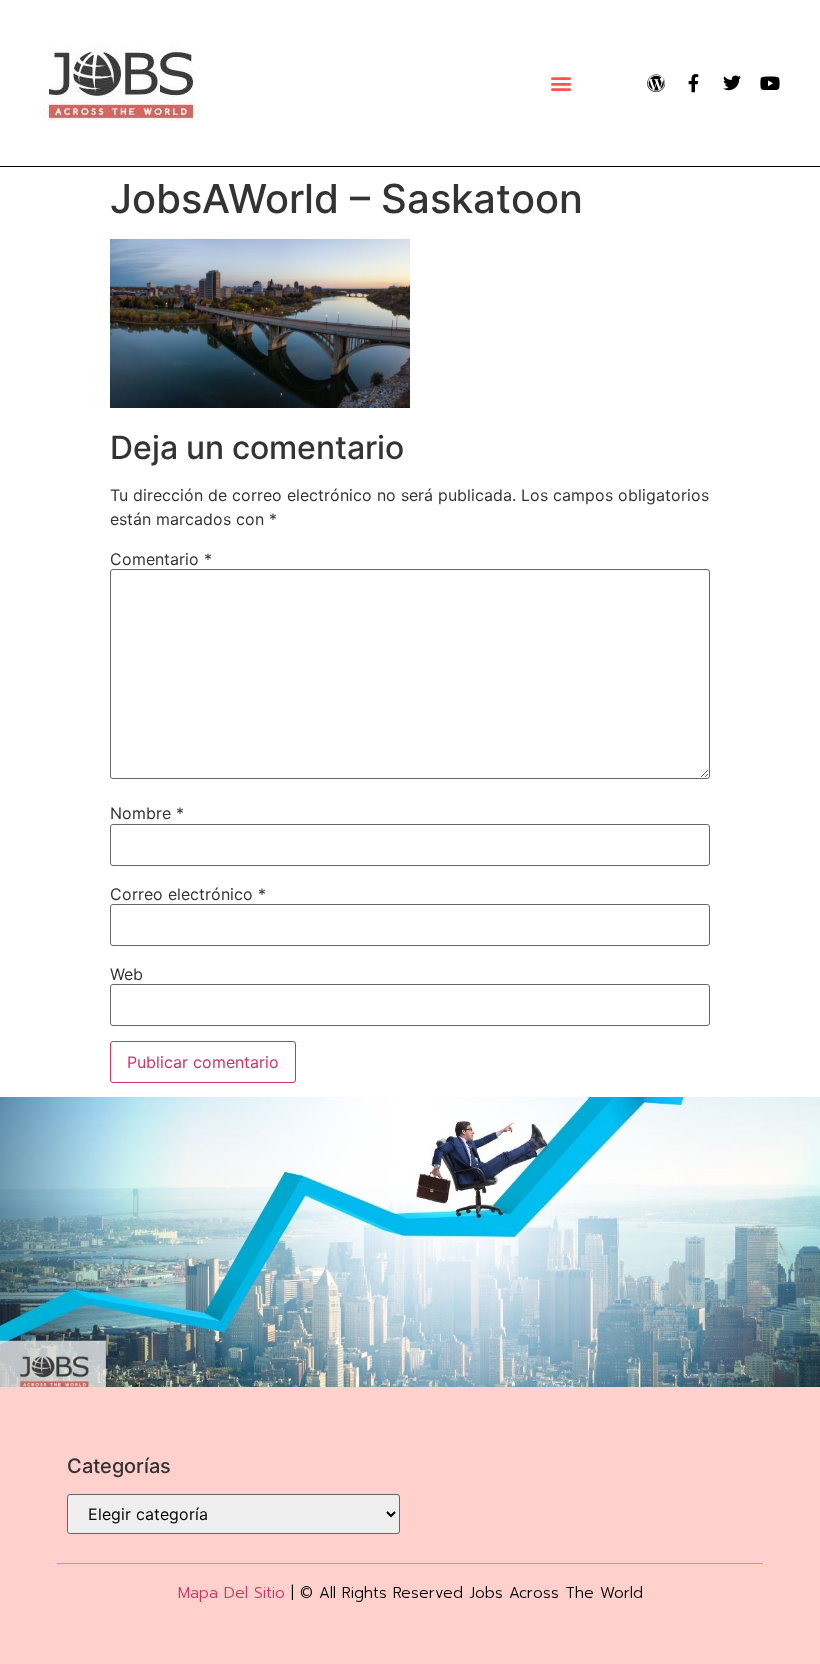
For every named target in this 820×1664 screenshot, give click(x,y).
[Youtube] (770, 83)
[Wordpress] (656, 83)
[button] (560, 83)
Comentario (161, 559)
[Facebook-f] (694, 83)
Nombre (147, 813)
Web (126, 974)
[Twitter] (732, 83)
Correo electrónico (188, 894)
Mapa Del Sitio (231, 1593)
